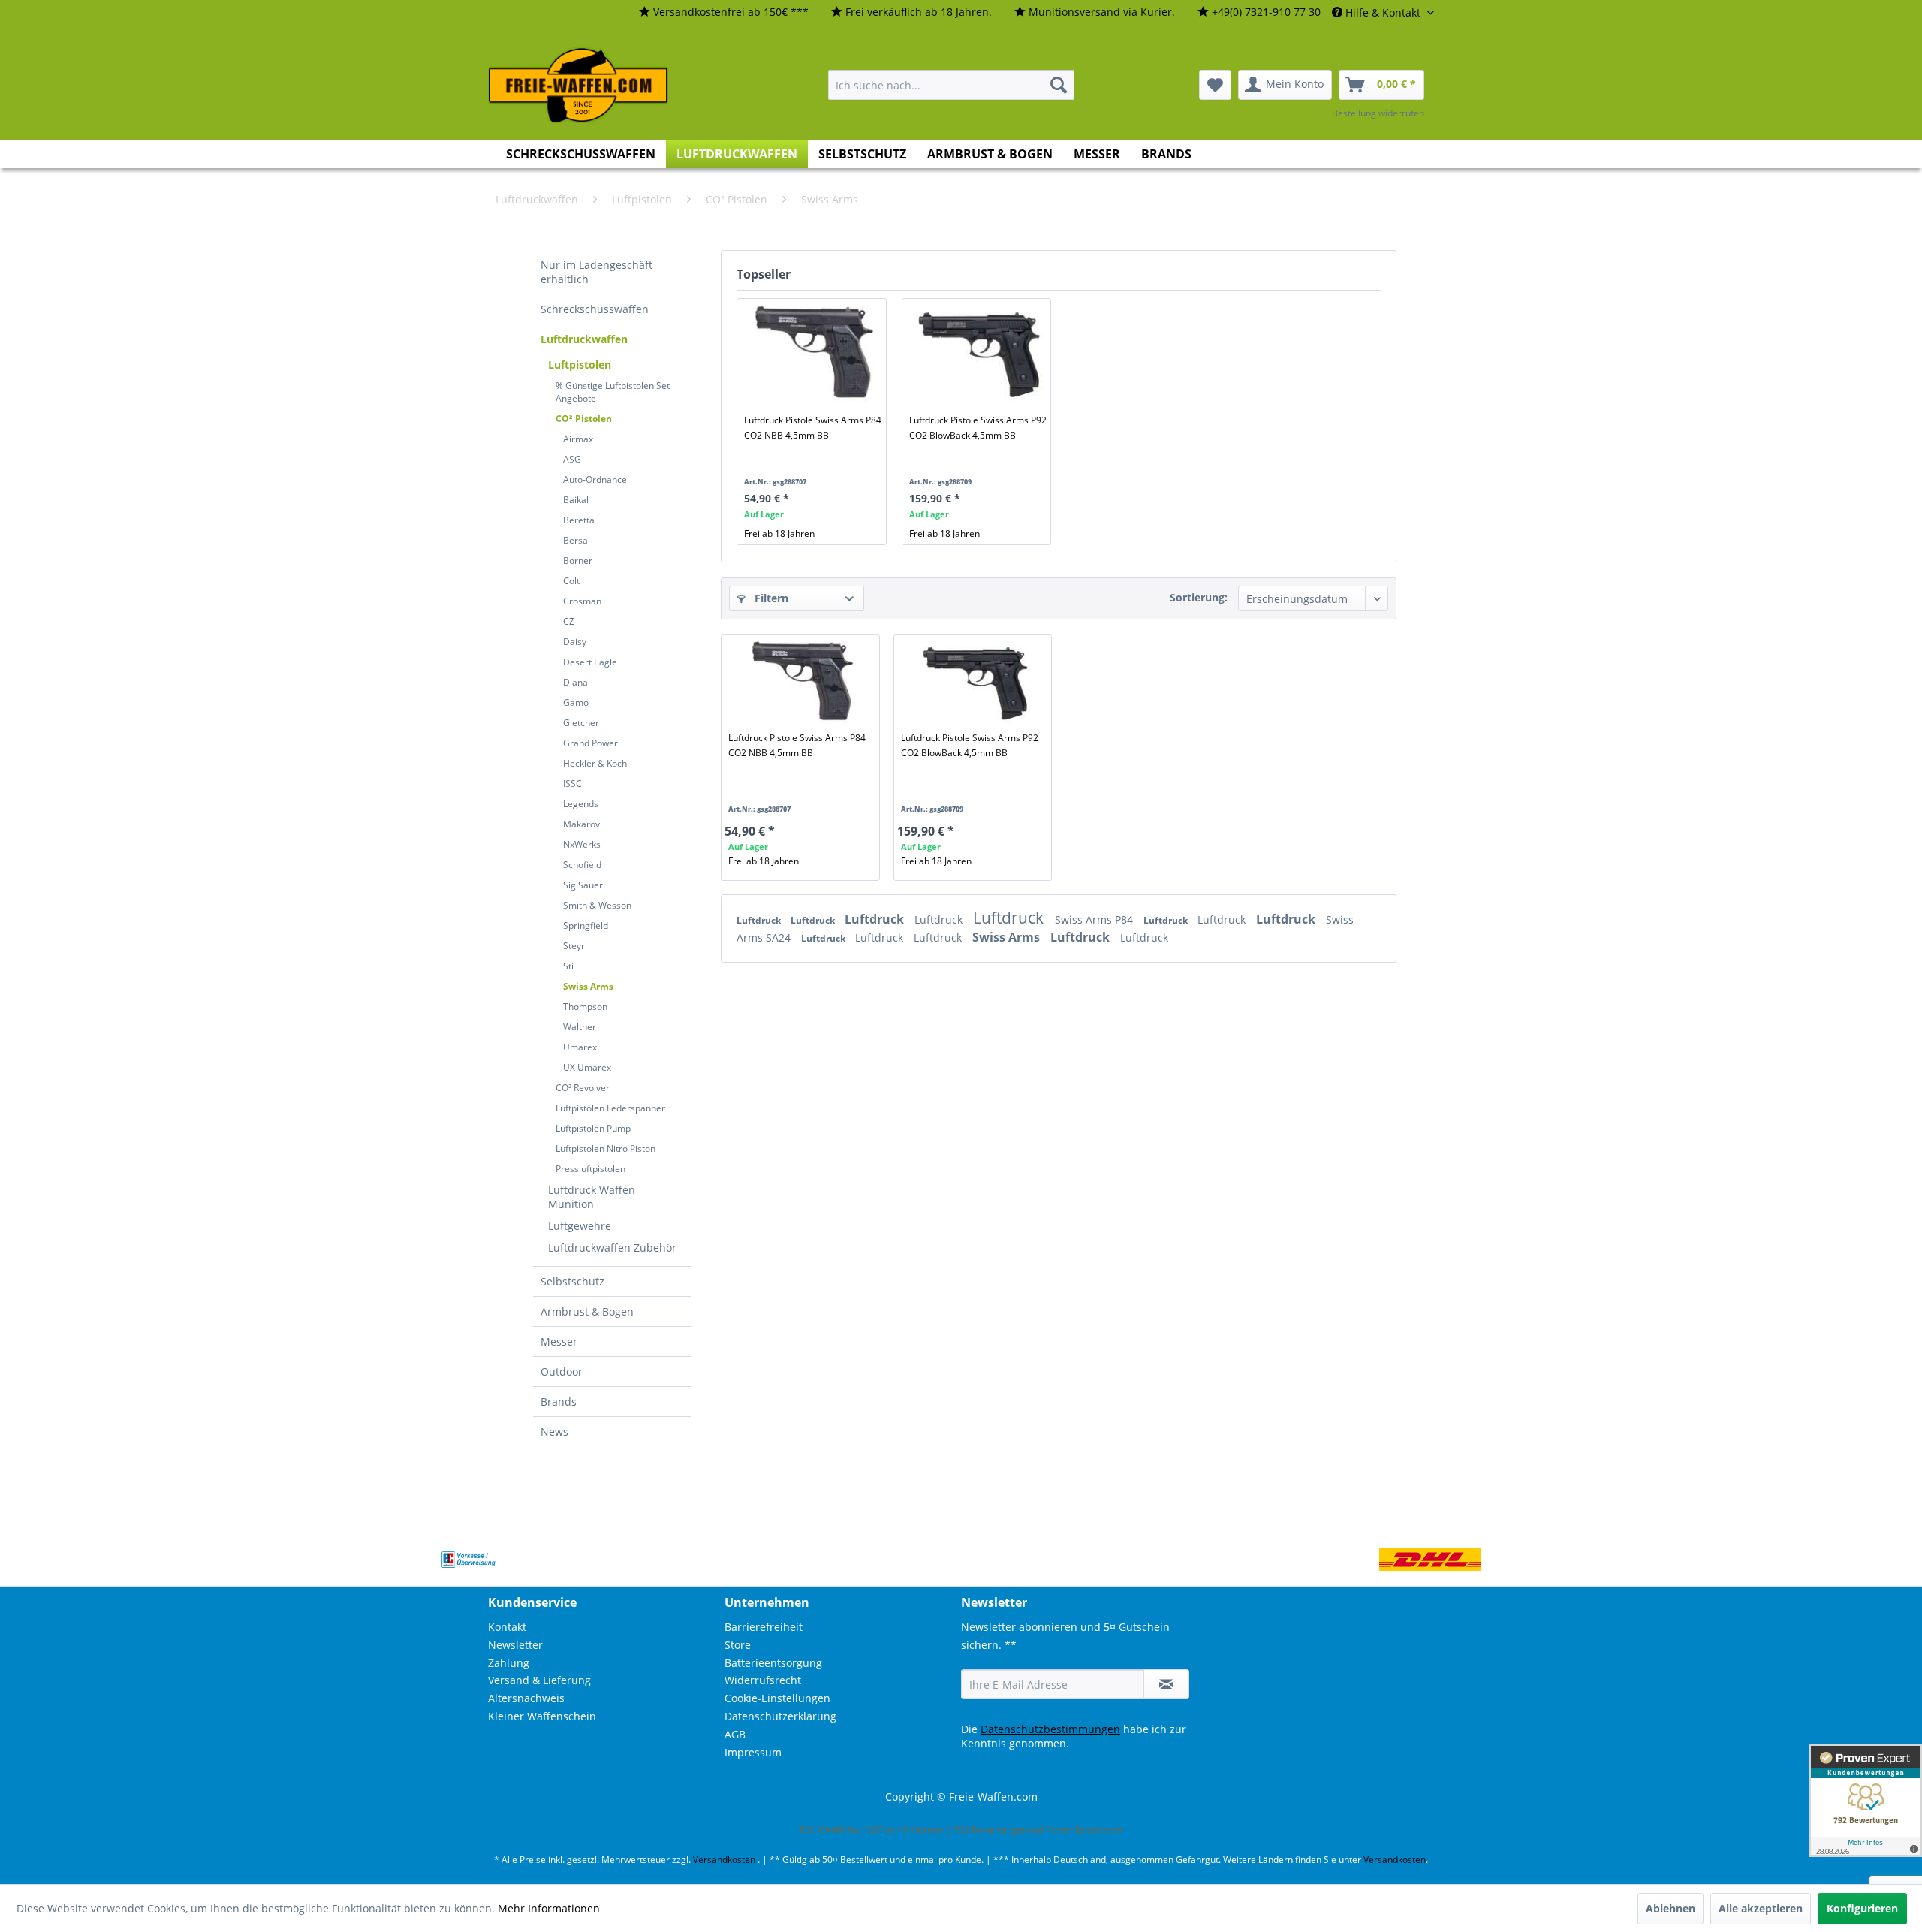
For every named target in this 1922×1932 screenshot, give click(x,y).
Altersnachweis (526, 1698)
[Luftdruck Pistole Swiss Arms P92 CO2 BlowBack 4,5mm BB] (979, 353)
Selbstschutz (572, 1281)
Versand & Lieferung (539, 1680)
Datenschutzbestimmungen (1050, 1729)
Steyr (574, 946)
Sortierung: (1199, 597)
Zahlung (509, 1663)
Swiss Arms (588, 986)
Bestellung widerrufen (1378, 113)
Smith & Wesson (597, 905)
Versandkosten (724, 1860)
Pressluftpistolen (590, 1169)
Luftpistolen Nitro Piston (606, 1148)
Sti (568, 966)
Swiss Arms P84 (1095, 919)
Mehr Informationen (549, 1908)
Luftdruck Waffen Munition (592, 1197)
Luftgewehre (580, 1226)
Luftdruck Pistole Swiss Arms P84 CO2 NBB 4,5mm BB (813, 428)
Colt (571, 581)
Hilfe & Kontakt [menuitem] (1383, 12)
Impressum (753, 1752)
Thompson (585, 1007)
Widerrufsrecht (763, 1680)
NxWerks (582, 844)
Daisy (575, 642)
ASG (572, 459)
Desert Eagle (590, 662)
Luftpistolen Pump (593, 1128)
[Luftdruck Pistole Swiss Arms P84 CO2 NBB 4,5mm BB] (814, 353)
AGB (735, 1734)
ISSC (572, 784)
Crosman (582, 601)
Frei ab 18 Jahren (779, 533)
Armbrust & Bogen (587, 1311)
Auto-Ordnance (595, 479)
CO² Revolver (583, 1088)
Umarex (580, 1047)
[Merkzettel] (1215, 85)
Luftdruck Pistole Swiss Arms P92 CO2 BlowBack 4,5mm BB (978, 428)
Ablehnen (1670, 1908)
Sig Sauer (583, 885)
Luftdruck (760, 920)
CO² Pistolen (584, 419)
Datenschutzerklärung (780, 1716)
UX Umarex (587, 1067)
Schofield (582, 865)
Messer (559, 1341)
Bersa (575, 540)
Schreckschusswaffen (595, 309)
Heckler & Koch (595, 763)
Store (738, 1645)
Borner (578, 561)
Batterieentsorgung (773, 1663)
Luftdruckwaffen (584, 339)
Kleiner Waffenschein (542, 1716)
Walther (580, 1027)
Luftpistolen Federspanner (610, 1108)
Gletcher (581, 723)
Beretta (579, 520)
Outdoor (562, 1371)
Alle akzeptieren (1761, 1908)
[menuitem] (724, 12)
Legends (581, 804)
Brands (559, 1402)
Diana (575, 682)
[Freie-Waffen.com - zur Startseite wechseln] (579, 86)
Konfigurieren (1862, 1908)
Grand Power (590, 743)
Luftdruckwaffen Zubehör (612, 1248)
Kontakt (507, 1627)
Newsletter (515, 1645)
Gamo (576, 702)
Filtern (770, 598)
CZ (569, 621)
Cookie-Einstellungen (777, 1698)
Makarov (581, 824)
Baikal (576, 500)
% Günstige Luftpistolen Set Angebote (613, 392)
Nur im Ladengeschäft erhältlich (596, 272)
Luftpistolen (580, 365)
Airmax (578, 439)
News (554, 1432)
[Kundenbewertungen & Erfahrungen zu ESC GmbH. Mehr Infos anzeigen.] (1866, 1801)
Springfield (586, 925)
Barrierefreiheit (764, 1627)
